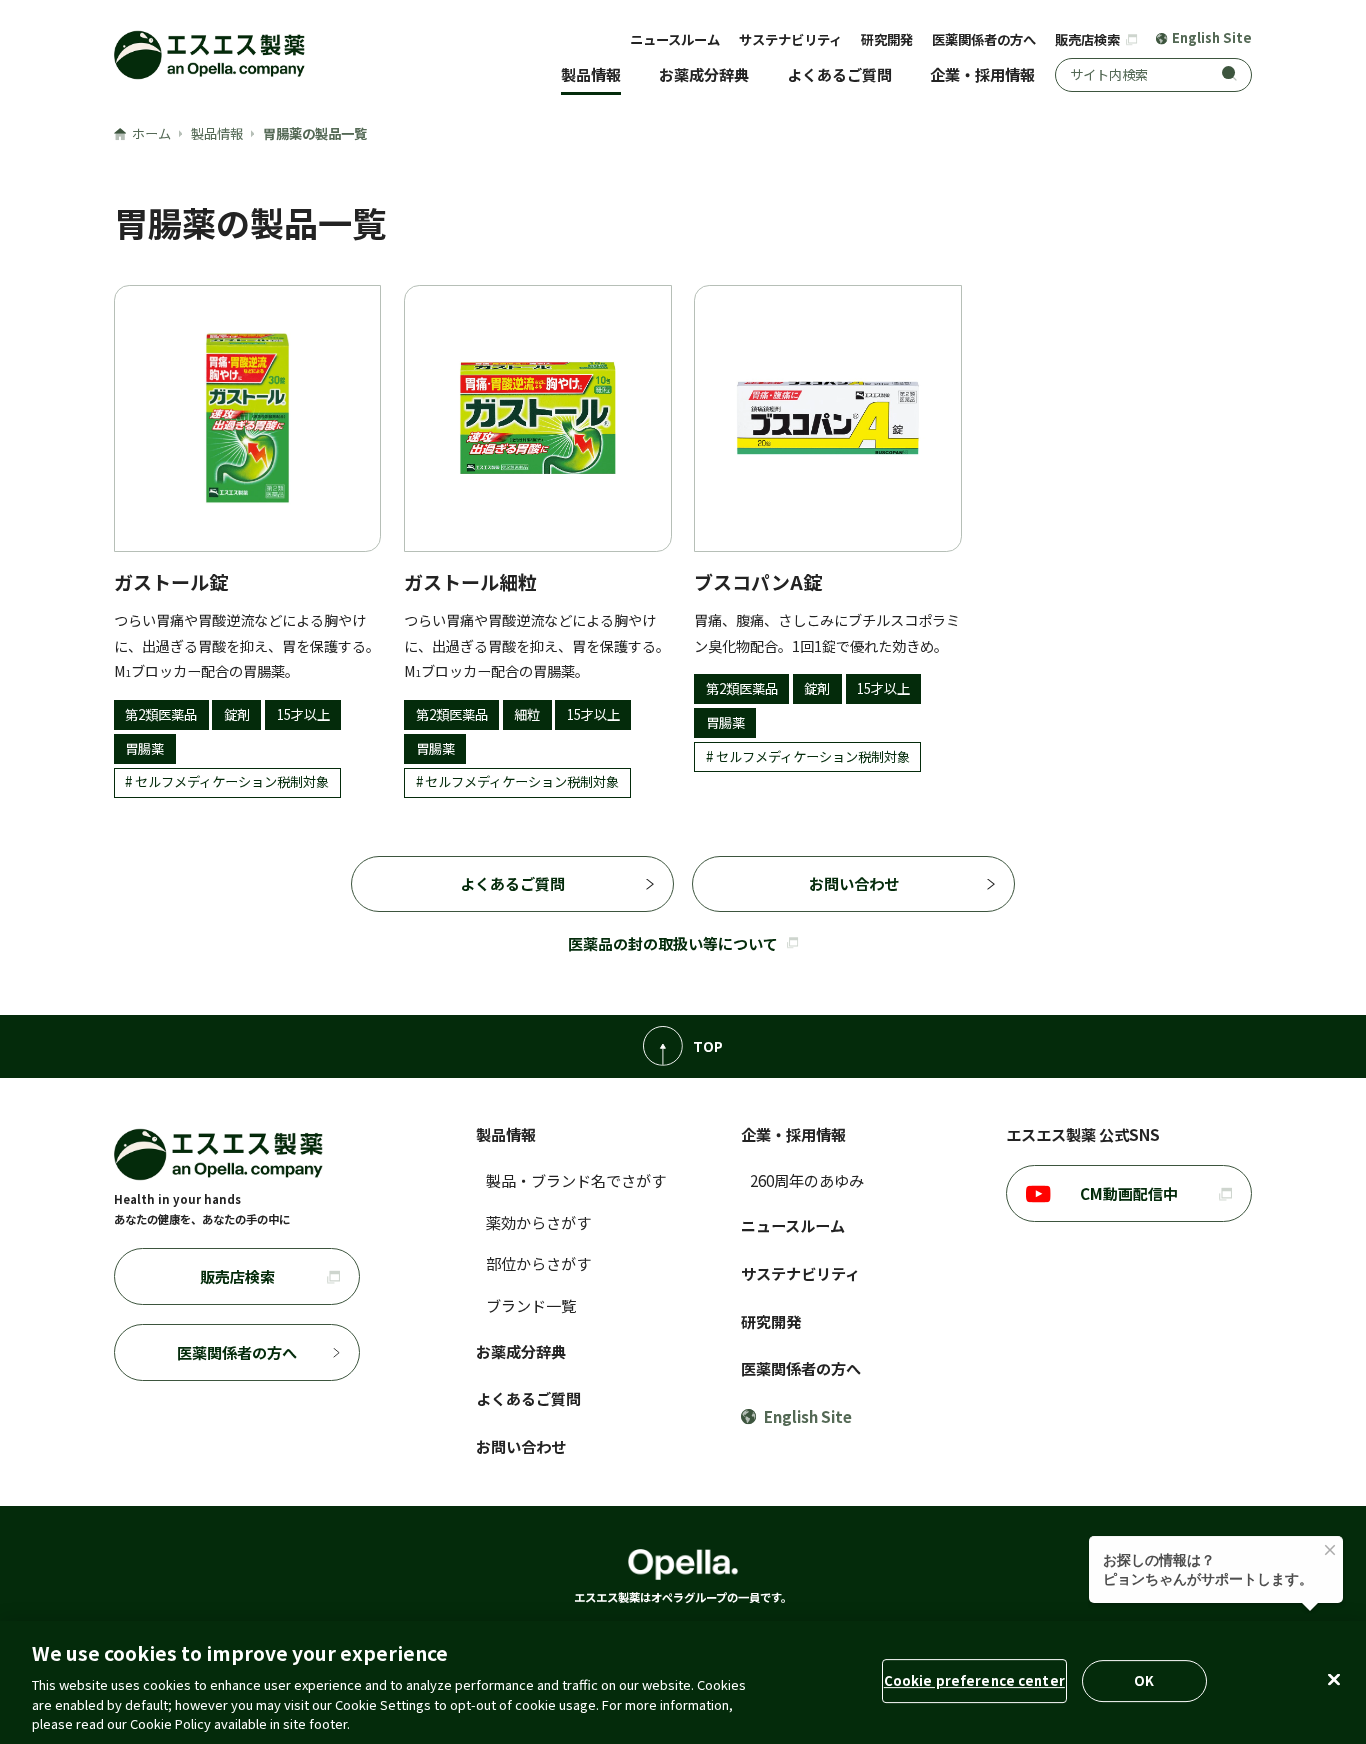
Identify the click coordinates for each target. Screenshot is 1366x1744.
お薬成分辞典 (704, 74)
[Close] (1334, 1680)
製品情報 (591, 74)
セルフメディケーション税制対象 (232, 781)
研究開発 (887, 39)
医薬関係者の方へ (984, 39)
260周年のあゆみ (807, 1180)
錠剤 (237, 714)
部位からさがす (538, 1263)
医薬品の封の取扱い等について (673, 943)
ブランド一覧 (531, 1305)
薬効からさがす (538, 1222)
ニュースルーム (675, 39)
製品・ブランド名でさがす (576, 1180)
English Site (1212, 38)
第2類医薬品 (161, 714)
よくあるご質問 (839, 74)
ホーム (151, 133)
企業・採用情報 (982, 74)
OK (1144, 1680)
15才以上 (303, 714)
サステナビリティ (790, 39)
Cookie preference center (974, 1680)
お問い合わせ (854, 883)
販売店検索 (1089, 39)
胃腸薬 (144, 748)
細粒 (527, 714)
